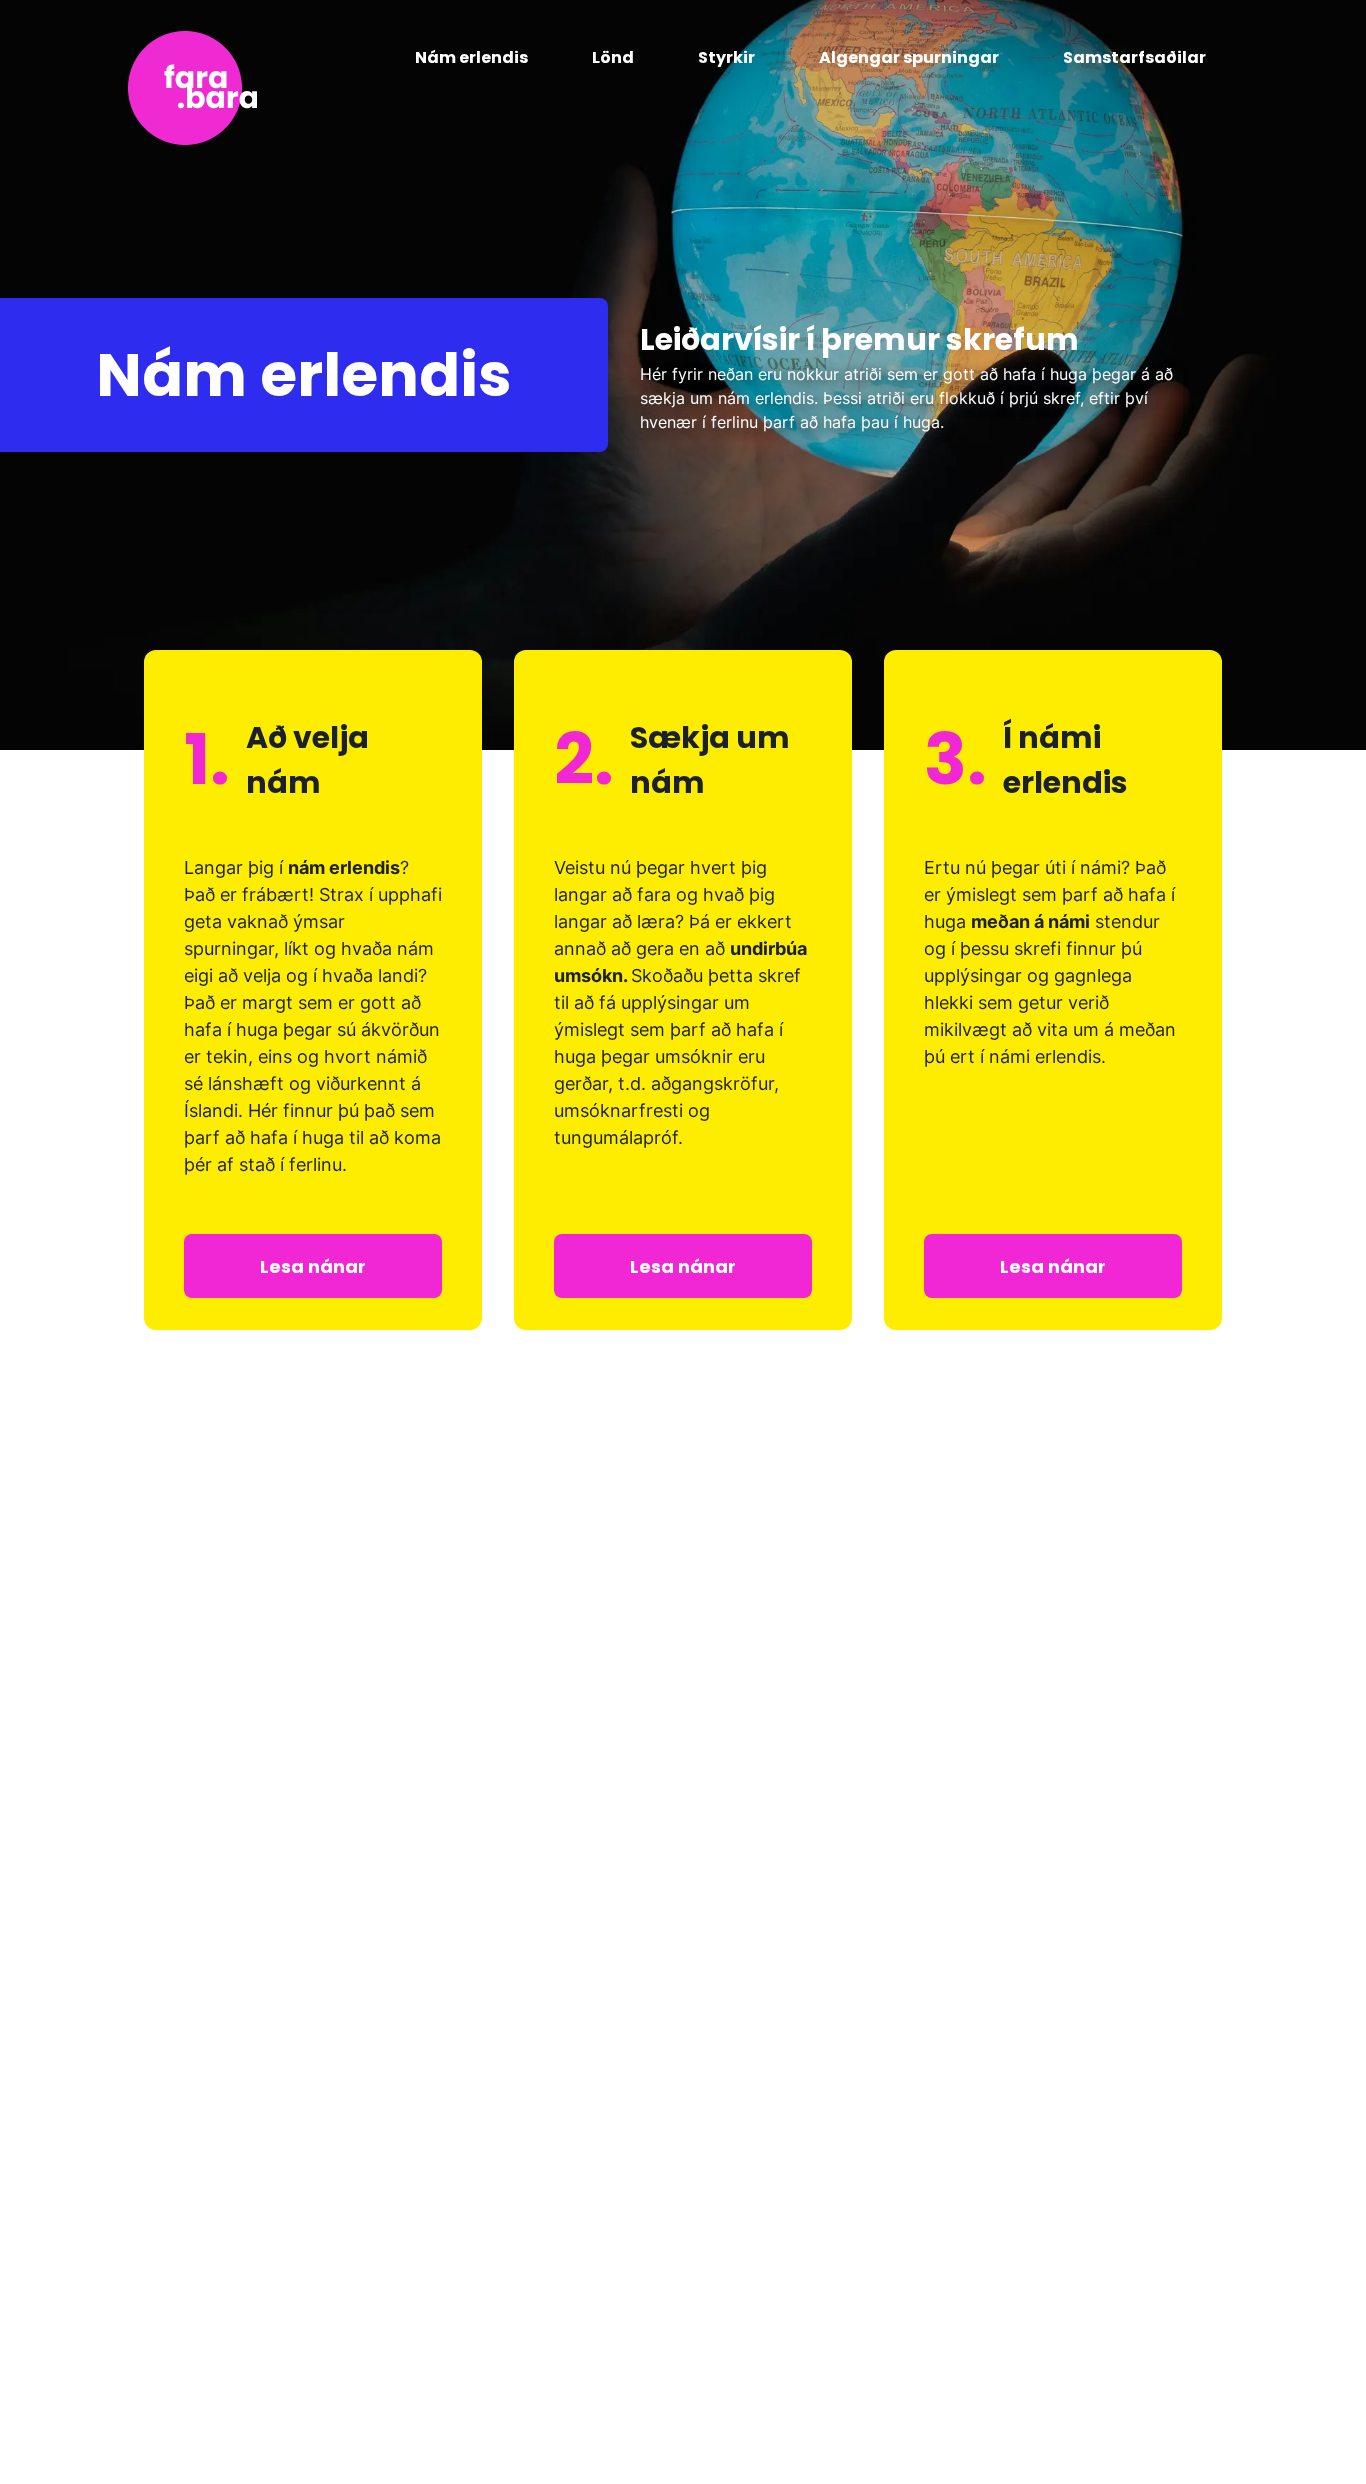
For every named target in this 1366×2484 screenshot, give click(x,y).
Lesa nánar (313, 1266)
